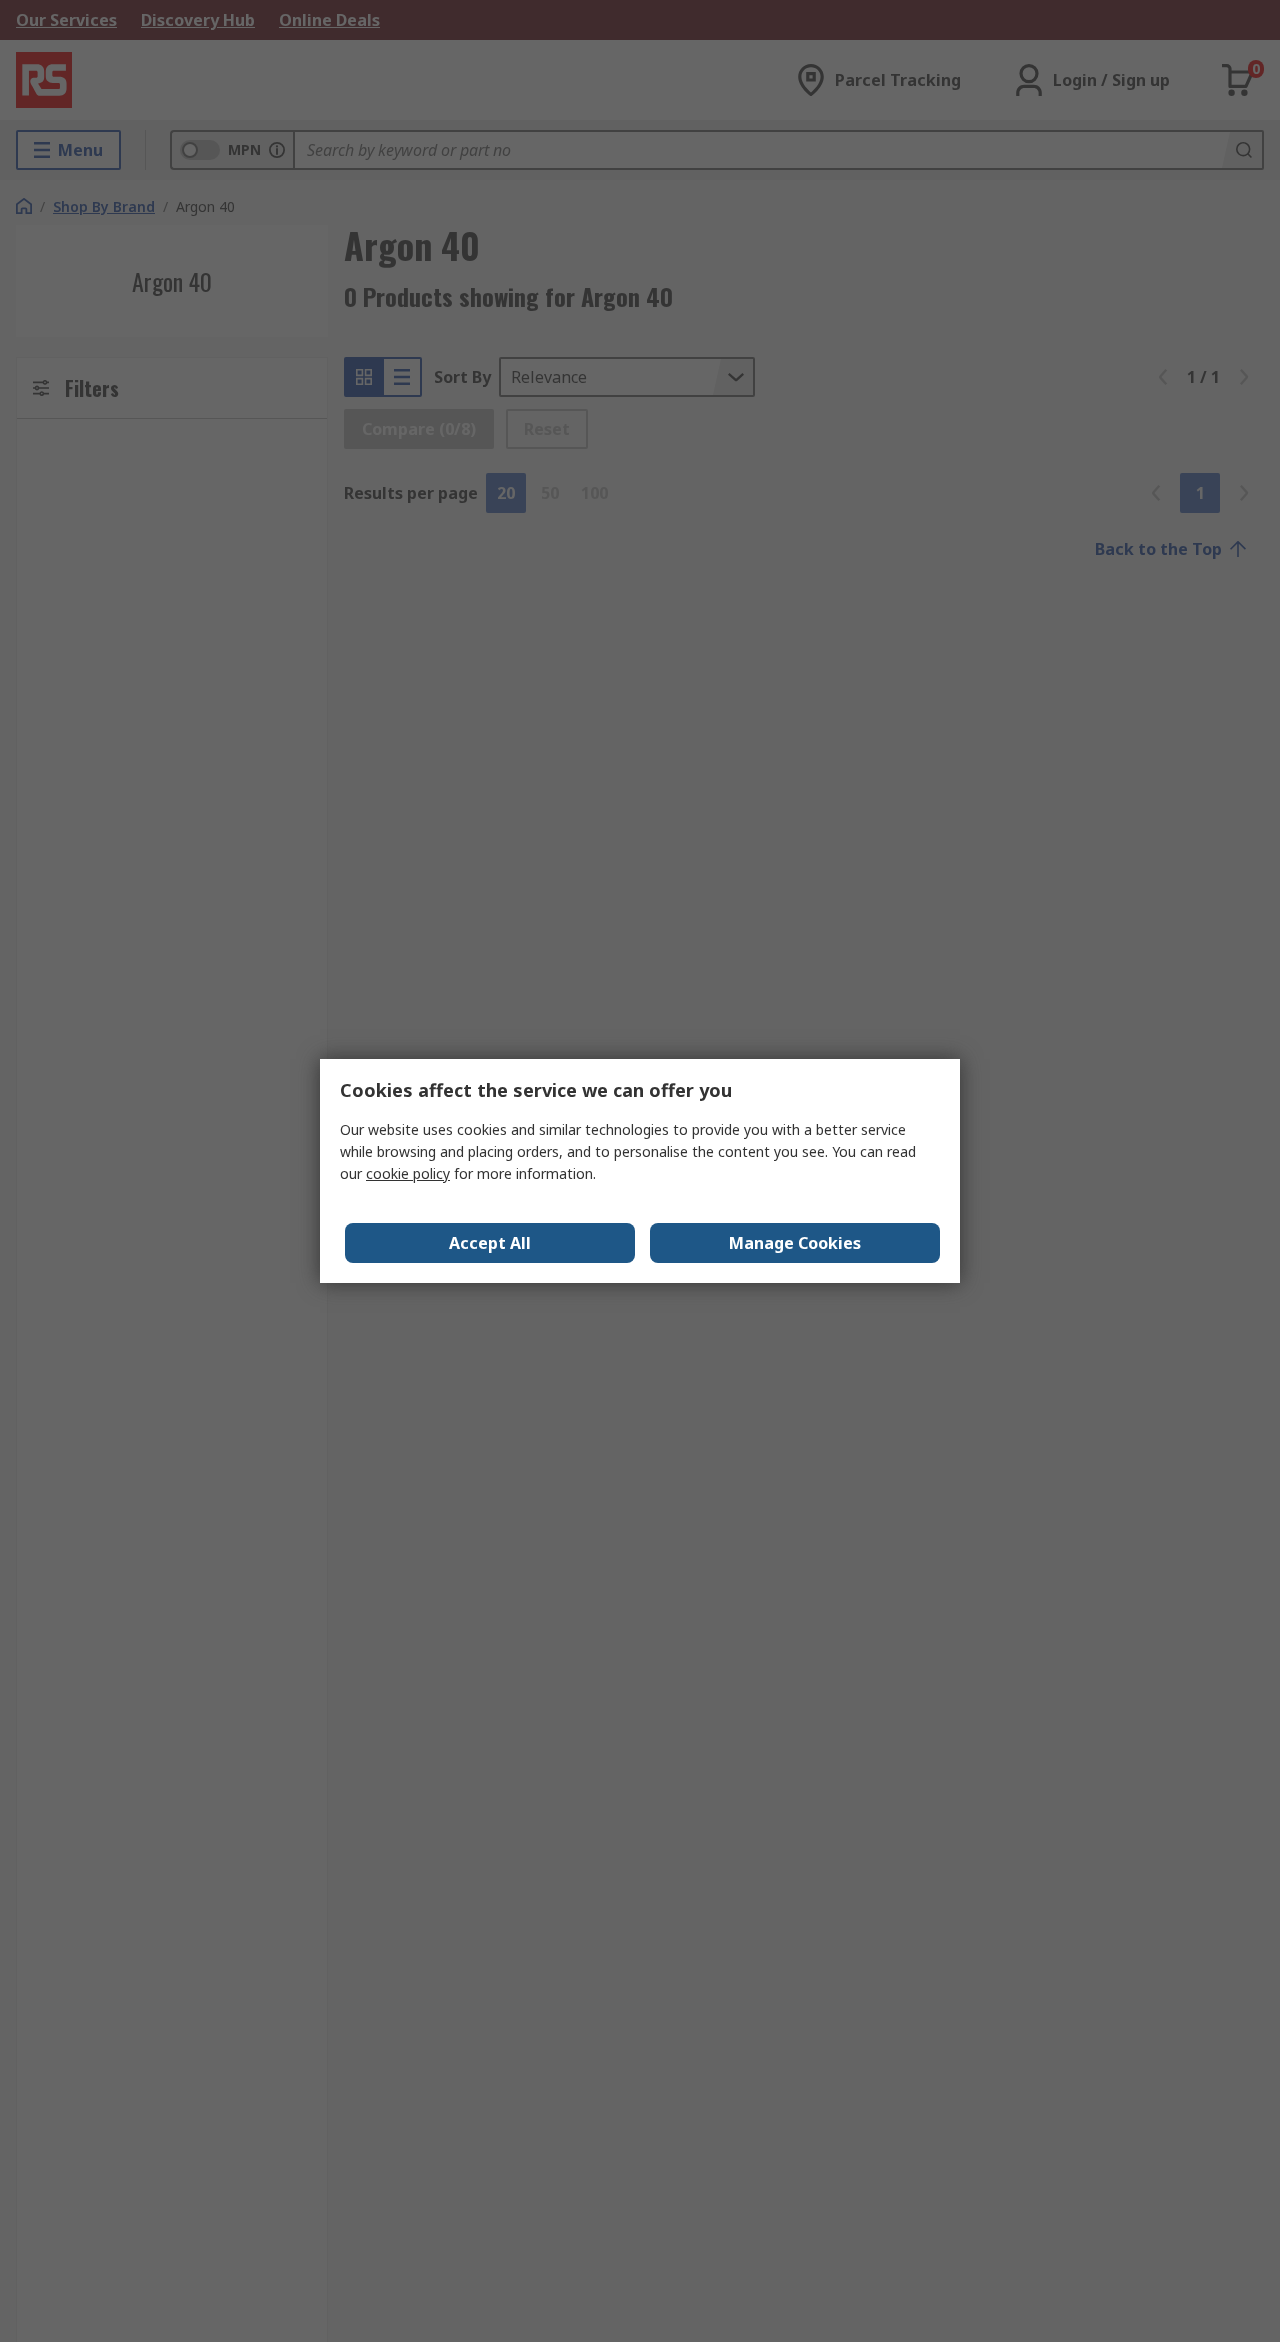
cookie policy (408, 1173)
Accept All (490, 1243)
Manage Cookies (795, 1243)
